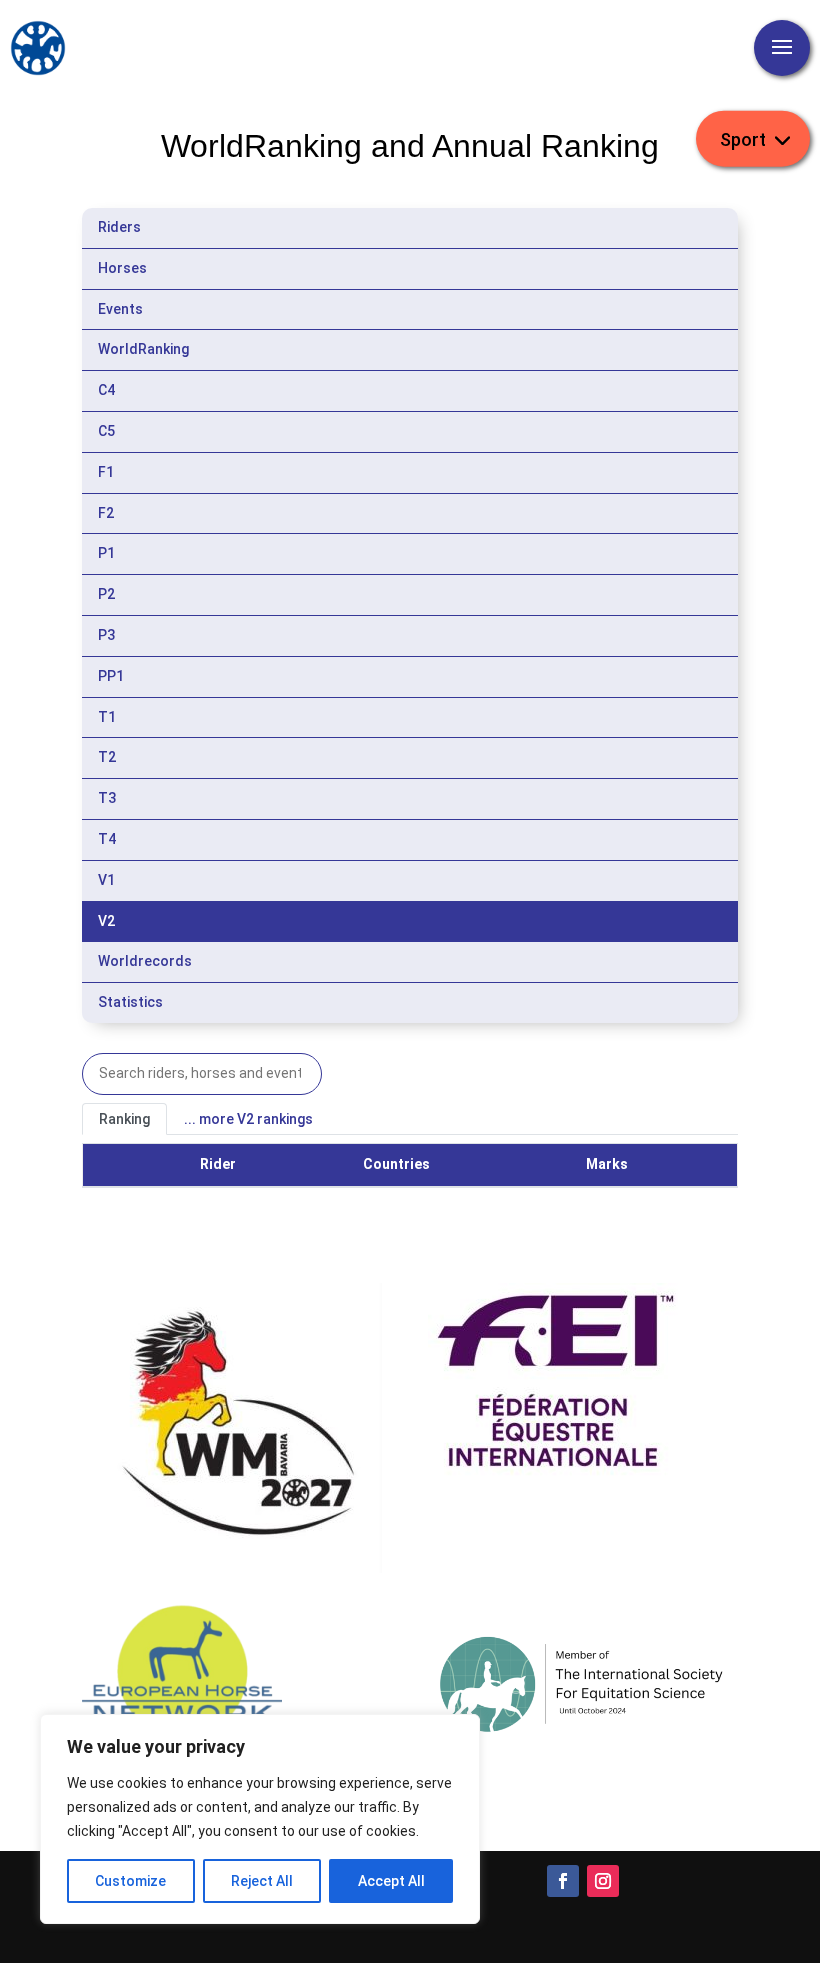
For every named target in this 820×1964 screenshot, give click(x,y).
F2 (106, 513)
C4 (106, 390)
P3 (106, 635)
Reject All (262, 1881)
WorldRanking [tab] (143, 349)
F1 (106, 472)
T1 (107, 717)
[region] (260, 1819)
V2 (106, 921)
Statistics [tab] (130, 1002)
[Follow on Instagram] (603, 1881)
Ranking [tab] (124, 1119)
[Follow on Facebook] (563, 1881)
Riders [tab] (119, 227)
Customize (130, 1881)
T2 (107, 757)
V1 (106, 880)
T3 (107, 798)
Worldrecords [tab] (145, 961)
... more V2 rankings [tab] (248, 1119)
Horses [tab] (122, 268)
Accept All (391, 1881)
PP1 (111, 676)
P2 (106, 594)
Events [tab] (120, 309)
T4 (107, 839)
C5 (106, 431)
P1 (106, 553)
